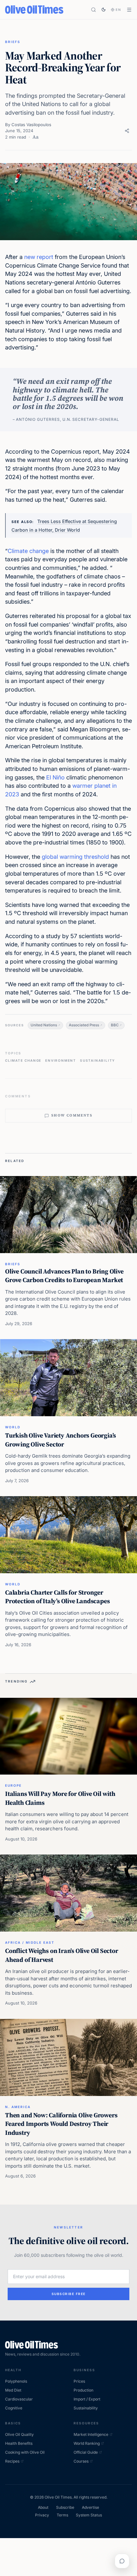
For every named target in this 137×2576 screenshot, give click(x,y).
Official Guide (86, 2452)
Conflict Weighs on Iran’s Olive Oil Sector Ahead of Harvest (62, 1955)
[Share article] (127, 131)
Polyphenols (16, 2381)
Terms (62, 2515)
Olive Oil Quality (19, 2434)
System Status (89, 2515)
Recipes (12, 2461)
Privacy (42, 2515)
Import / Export (87, 2399)
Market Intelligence (91, 2434)
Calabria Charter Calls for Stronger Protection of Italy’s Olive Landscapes (57, 1597)
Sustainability (97, 1060)
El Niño (55, 777)
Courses (81, 2461)
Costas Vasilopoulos (31, 125)
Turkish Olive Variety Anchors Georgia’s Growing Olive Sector (61, 1440)
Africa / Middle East (30, 1942)
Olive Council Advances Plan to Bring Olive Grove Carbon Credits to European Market (64, 1276)
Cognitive (14, 2408)
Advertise (90, 2507)
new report (39, 257)
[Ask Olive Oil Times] (122, 2561)
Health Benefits (19, 2443)
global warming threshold (75, 857)
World (13, 1427)
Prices (79, 2381)
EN (119, 10)
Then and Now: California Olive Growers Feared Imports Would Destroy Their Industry (61, 2124)
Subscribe (65, 2507)
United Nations (44, 1025)
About (43, 2507)
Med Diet (13, 2390)
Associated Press (84, 1025)
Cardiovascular (19, 2399)
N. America (18, 2107)
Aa (36, 137)
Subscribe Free (69, 2294)
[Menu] (129, 10)
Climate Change (23, 1060)
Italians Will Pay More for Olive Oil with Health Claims (60, 1798)
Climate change (28, 551)
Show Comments (72, 1115)
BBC (115, 1025)
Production (83, 2390)
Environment (61, 1060)
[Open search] (94, 10)
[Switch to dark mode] (104, 10)
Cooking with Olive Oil (25, 2452)
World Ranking (87, 2443)
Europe (13, 1785)
